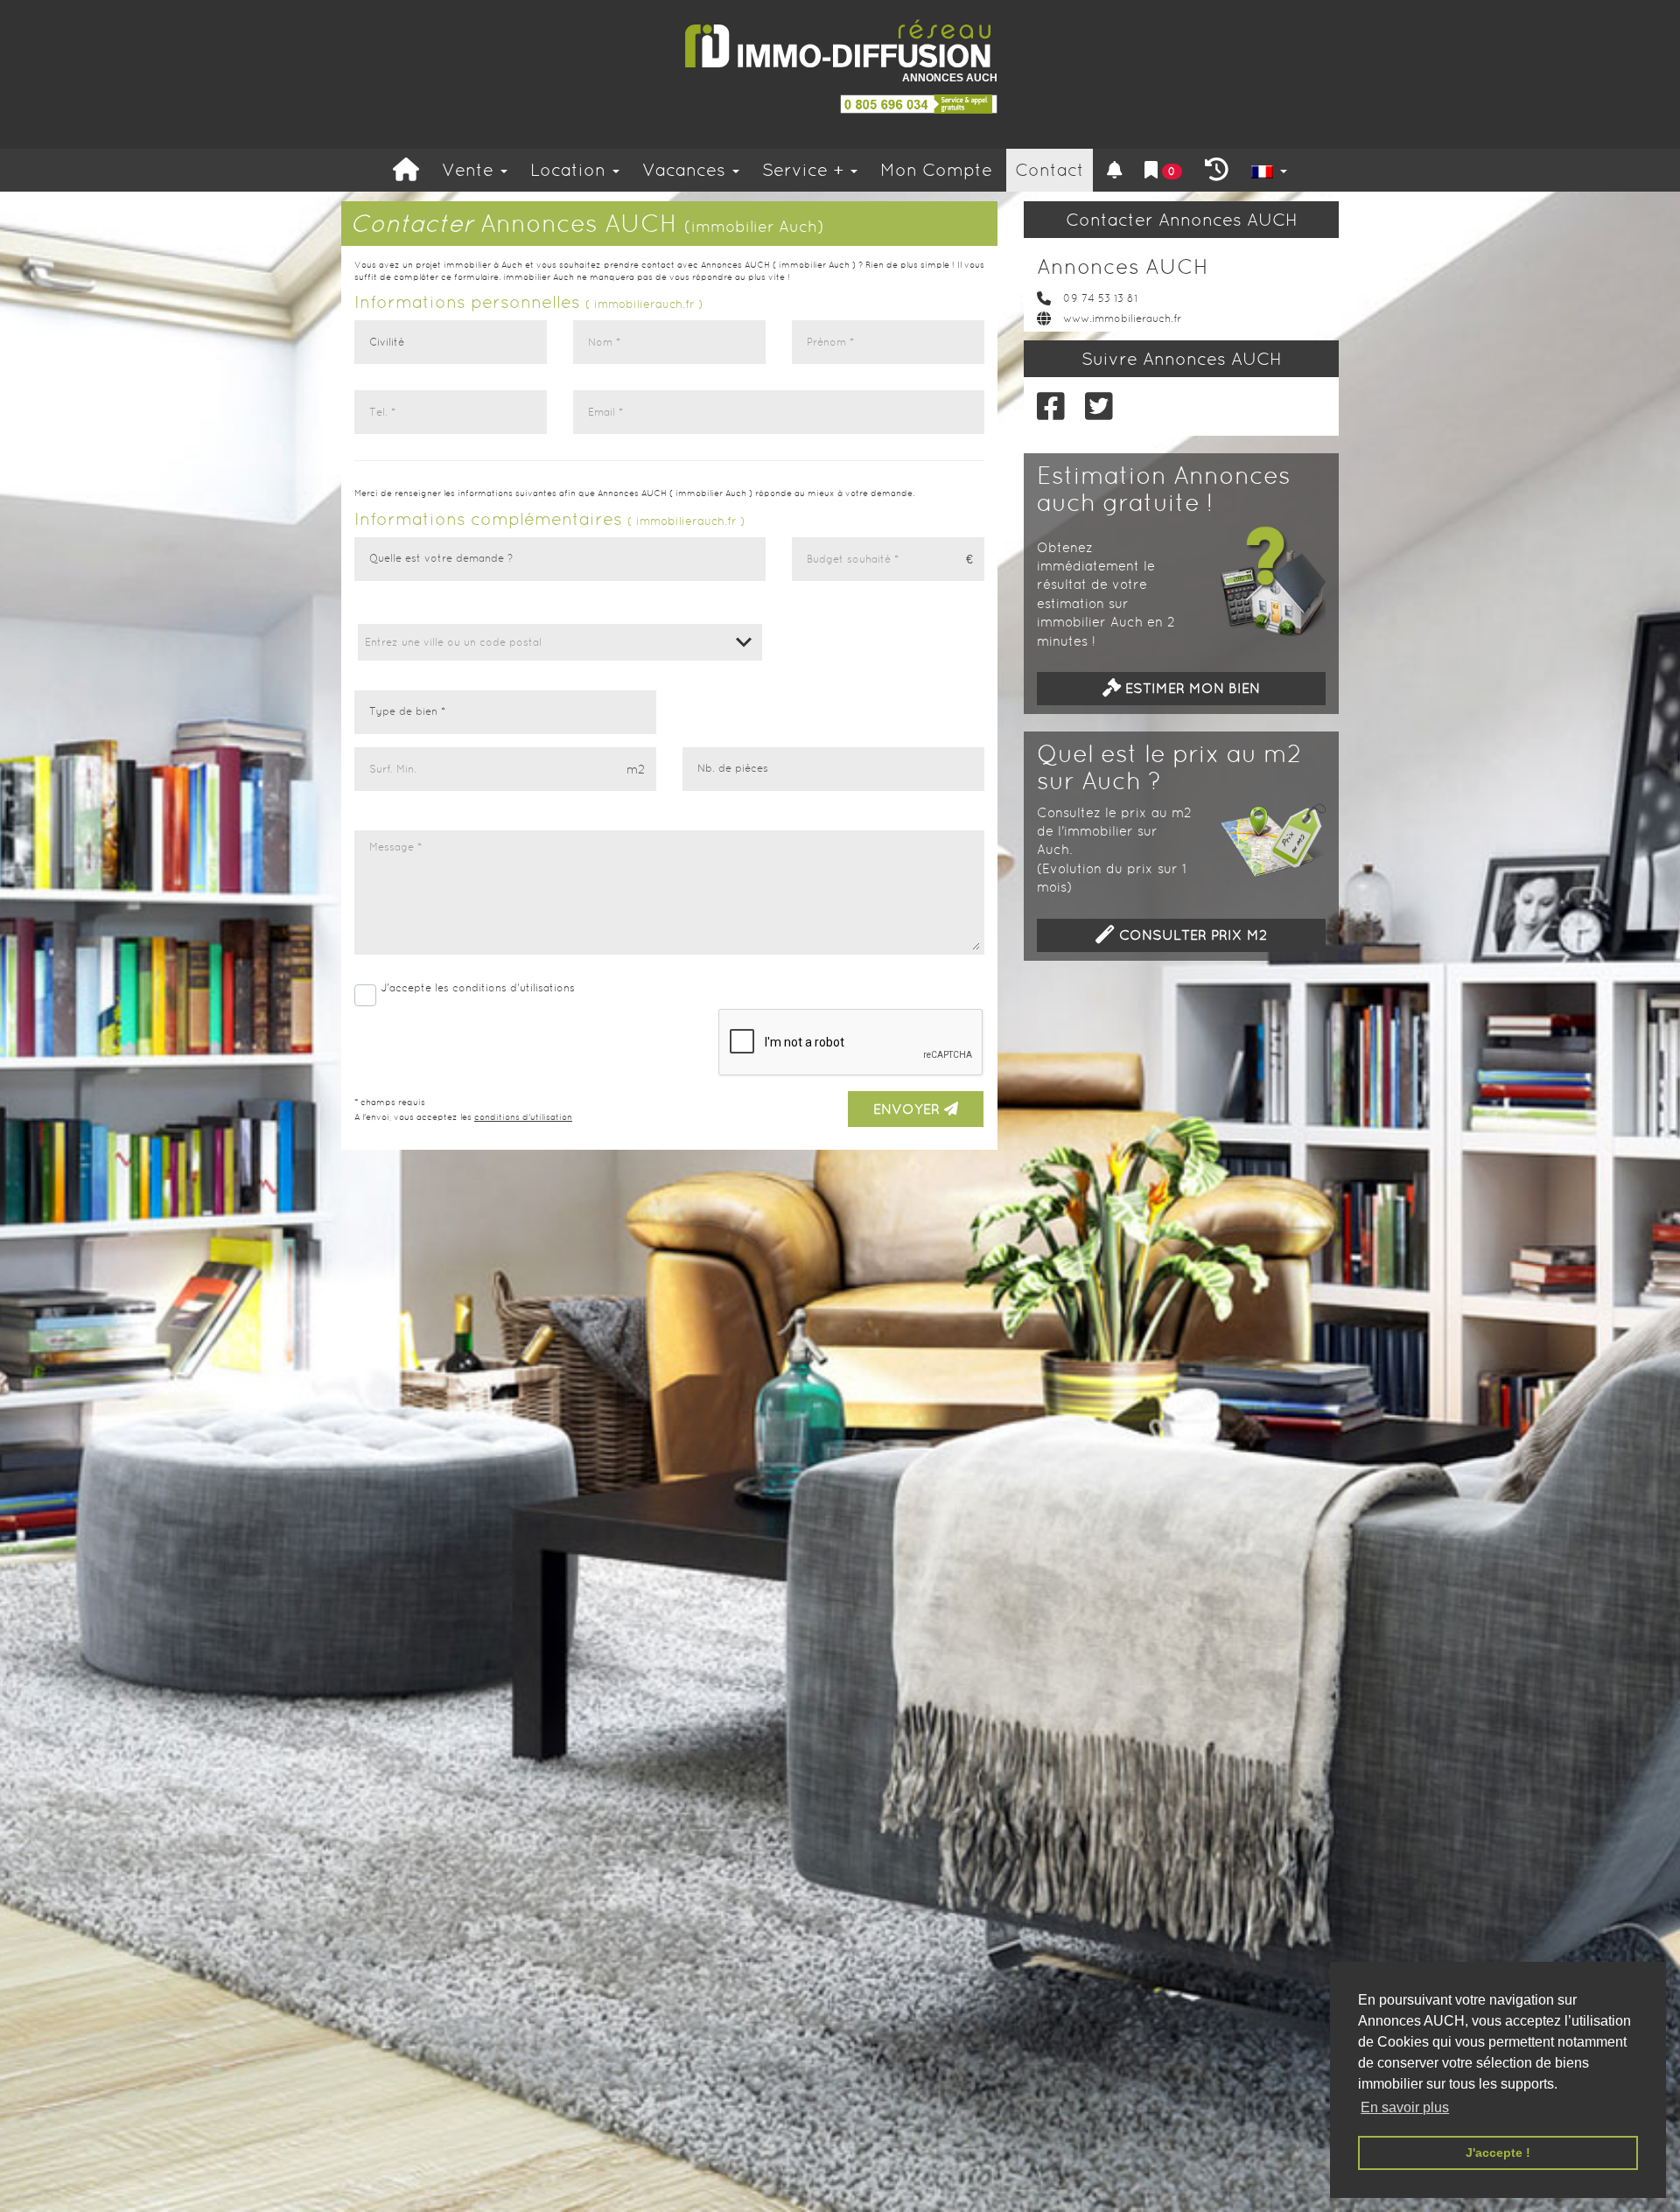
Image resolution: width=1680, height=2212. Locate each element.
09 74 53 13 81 (1100, 298)
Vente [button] (470, 170)
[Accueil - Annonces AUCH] (840, 44)
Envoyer (909, 1109)
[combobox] (560, 642)
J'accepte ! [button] (1498, 2152)
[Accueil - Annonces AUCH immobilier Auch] (406, 170)
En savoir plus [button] (1405, 2107)
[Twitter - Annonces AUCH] (1096, 406)
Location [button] (570, 170)
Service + (805, 170)
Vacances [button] (686, 170)
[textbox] (560, 642)
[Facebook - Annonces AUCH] (1048, 406)
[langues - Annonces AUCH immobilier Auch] (1269, 170)
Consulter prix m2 (1191, 935)
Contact (1050, 170)
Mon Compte (936, 170)
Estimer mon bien (1190, 688)
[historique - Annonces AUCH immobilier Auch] (1217, 170)
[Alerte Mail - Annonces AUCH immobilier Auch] (1115, 170)
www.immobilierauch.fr (1122, 318)
